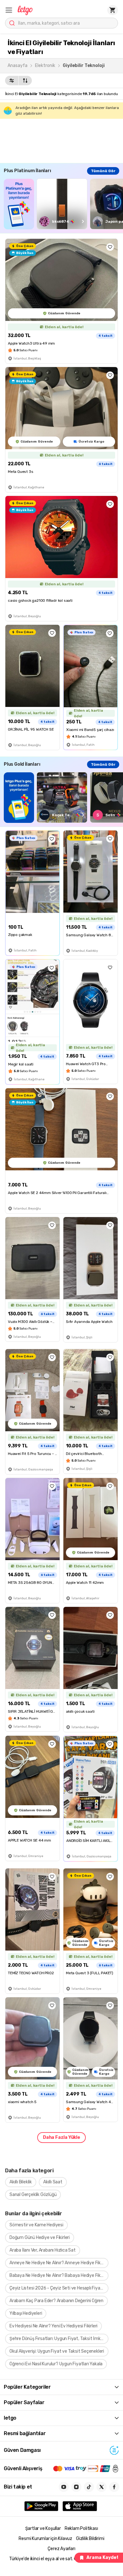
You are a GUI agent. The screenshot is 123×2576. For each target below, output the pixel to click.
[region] (63, 204)
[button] (9, 10)
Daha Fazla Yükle (61, 2137)
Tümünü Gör (103, 171)
